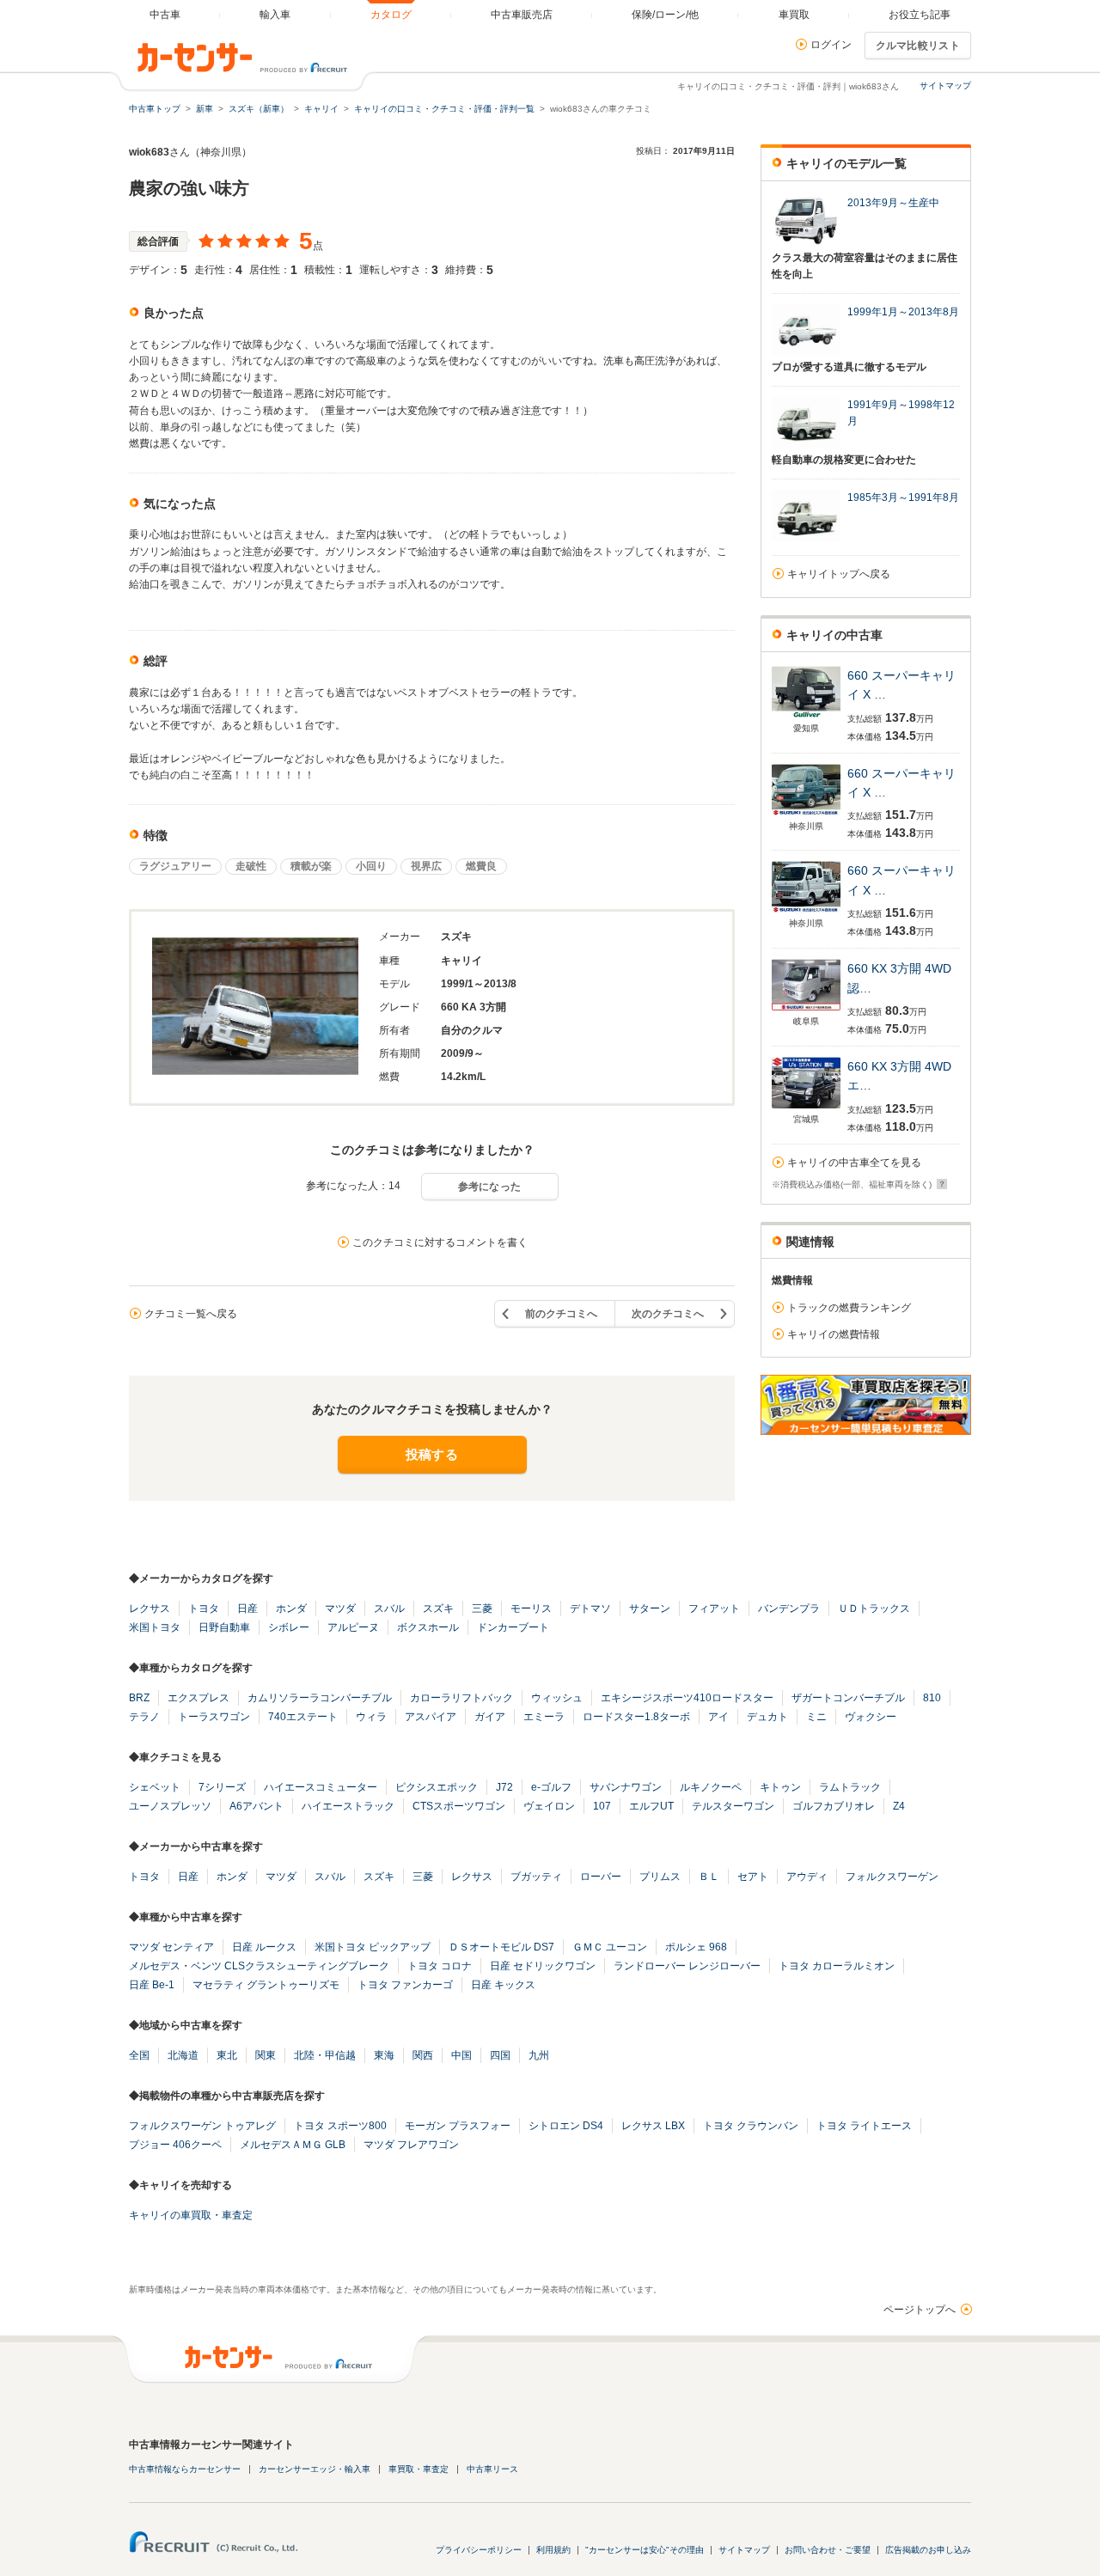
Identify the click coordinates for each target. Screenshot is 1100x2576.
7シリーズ (222, 1787)
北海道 (183, 2055)
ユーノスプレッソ (170, 1806)
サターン (650, 1608)
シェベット (155, 1787)
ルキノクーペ (711, 1787)
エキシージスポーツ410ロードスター (687, 1698)
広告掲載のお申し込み (928, 2550)
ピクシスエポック (437, 1787)
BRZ (139, 1698)
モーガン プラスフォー (458, 2126)
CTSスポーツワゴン (459, 1806)
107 (602, 1806)
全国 (139, 2055)
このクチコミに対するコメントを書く (440, 1242)
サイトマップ (945, 85)
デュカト (767, 1717)
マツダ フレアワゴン (411, 2145)
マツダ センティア (171, 1947)
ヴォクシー (871, 1717)
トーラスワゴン (214, 1717)
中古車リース (492, 2469)
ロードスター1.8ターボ (636, 1717)
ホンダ (291, 1608)
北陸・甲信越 (325, 2055)
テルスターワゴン (733, 1806)
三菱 (482, 1608)
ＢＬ (709, 1877)
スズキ (438, 1608)
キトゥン (780, 1787)
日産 (247, 1608)
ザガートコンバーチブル (848, 1698)
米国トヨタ (155, 1627)
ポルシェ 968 (696, 1947)
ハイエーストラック (348, 1806)
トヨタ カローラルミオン (837, 1966)
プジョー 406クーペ (175, 2145)
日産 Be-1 (152, 1985)
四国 (500, 2055)
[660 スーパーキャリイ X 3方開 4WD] (806, 717)
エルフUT (651, 1806)
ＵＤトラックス (874, 1608)
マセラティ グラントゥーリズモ (266, 1985)
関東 (266, 2055)
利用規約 (553, 2550)
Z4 (899, 1806)
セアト (753, 1877)
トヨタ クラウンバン (751, 2126)
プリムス (660, 1877)
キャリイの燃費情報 (834, 1334)
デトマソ (590, 1608)
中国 (461, 2055)
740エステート (303, 1717)
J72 (504, 1787)
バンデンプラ (789, 1608)
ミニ (816, 1717)
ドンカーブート (513, 1627)
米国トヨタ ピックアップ (373, 1947)
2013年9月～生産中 (893, 203)
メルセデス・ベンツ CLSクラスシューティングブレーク (259, 1966)
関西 (423, 2055)
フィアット (714, 1608)
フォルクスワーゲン (892, 1877)
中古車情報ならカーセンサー (185, 2469)
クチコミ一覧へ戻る (191, 1314)
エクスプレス (199, 1698)
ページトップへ (920, 2310)
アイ (718, 1717)
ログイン (831, 45)
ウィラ (371, 1717)
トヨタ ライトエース (864, 2126)
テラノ (144, 1717)
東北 (227, 2055)
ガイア (490, 1717)
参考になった (490, 1187)
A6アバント (257, 1806)
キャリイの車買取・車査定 (191, 2215)
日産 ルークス (264, 1947)
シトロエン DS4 (566, 2126)
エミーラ (544, 1717)
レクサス (150, 1608)
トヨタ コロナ (440, 1966)
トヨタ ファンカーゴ (405, 1985)
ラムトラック (850, 1787)
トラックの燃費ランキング (849, 1308)
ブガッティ (536, 1877)
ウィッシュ (557, 1698)
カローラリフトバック (461, 1698)
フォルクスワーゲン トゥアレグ (202, 2126)
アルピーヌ (353, 1627)
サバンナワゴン (626, 1787)
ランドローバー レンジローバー (687, 1966)
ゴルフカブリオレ (834, 1806)
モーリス (531, 1608)
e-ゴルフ (551, 1787)
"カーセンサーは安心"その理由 (645, 2550)
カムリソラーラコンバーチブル (320, 1698)
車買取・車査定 (419, 2469)
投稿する (432, 1454)
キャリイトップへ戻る (839, 574)
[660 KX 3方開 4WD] (806, 1010)
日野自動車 (224, 1627)
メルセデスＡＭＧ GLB (293, 2145)
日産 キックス (503, 1985)
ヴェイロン (549, 1806)
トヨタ (204, 1608)
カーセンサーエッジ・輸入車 (315, 2469)
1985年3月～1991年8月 (903, 497)
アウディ (807, 1877)
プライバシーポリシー (479, 2550)
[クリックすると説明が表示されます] (940, 1184)
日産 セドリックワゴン (543, 1966)
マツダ (340, 1608)
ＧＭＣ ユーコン (610, 1947)
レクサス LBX (653, 2126)
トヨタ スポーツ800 (340, 2126)
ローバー (601, 1877)
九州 (539, 2055)
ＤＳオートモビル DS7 (501, 1947)
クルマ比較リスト (918, 46)
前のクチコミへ (561, 1314)
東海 (384, 2055)
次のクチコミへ (668, 1314)
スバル (389, 1608)
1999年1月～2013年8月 (903, 312)
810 (932, 1698)
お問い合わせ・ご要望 (828, 2550)
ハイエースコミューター (321, 1787)
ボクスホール (428, 1627)
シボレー (289, 1627)
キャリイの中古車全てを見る (854, 1163)
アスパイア (431, 1717)
